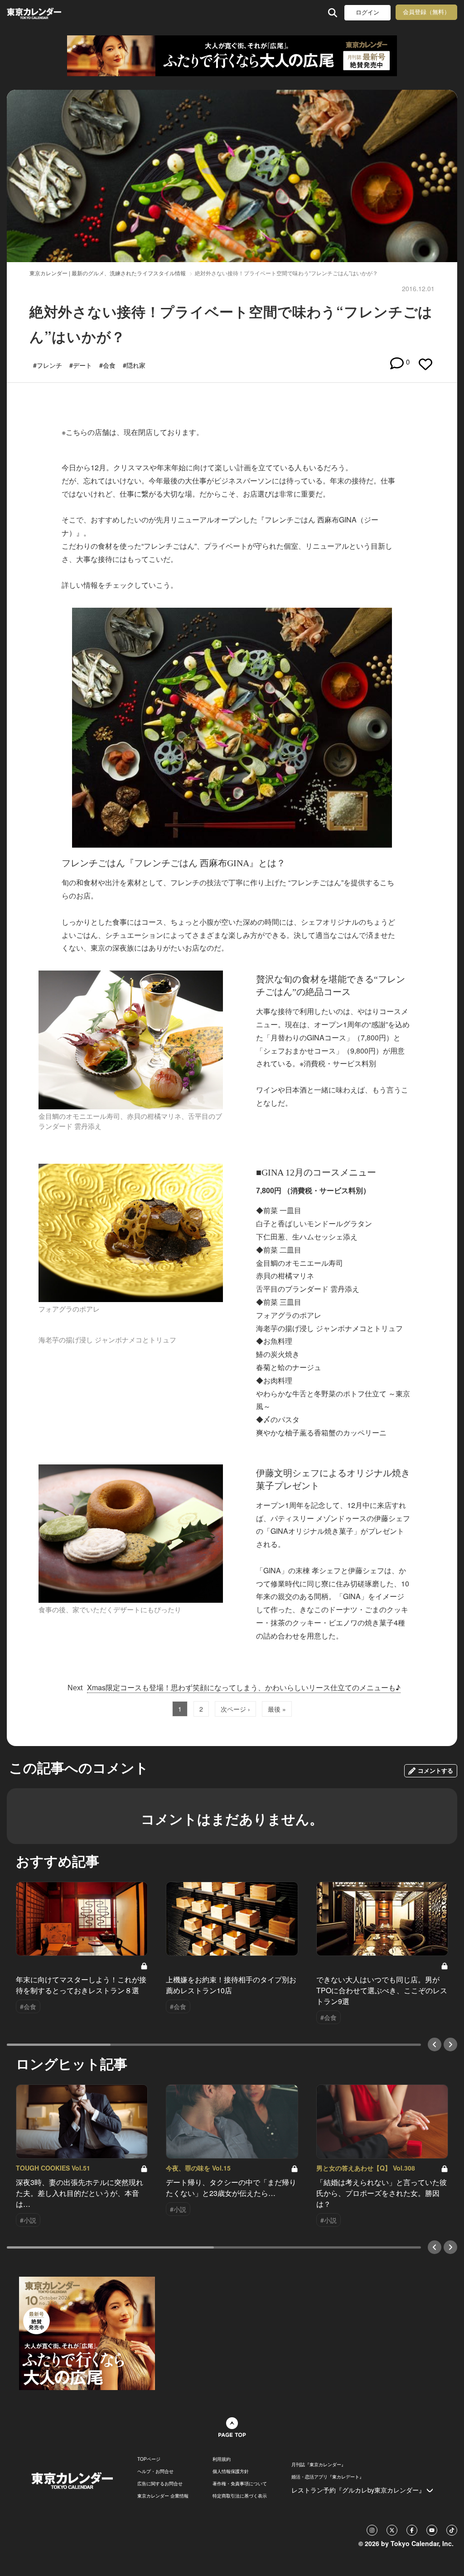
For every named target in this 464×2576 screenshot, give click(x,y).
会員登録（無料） (426, 12)
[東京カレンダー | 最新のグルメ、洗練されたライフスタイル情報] (47, 12)
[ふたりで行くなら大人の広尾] (232, 56)
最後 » (277, 1709)
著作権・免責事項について (240, 2483)
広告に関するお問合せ (160, 2483)
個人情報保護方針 (231, 2471)
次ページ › (235, 1709)
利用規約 (222, 2459)
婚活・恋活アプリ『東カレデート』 (328, 2477)
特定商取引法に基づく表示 (240, 2496)
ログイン (367, 12)
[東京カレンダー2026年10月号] (87, 2332)
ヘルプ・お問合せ (155, 2471)
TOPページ (149, 2459)
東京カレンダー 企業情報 (163, 2496)
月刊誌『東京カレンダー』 (319, 2464)
